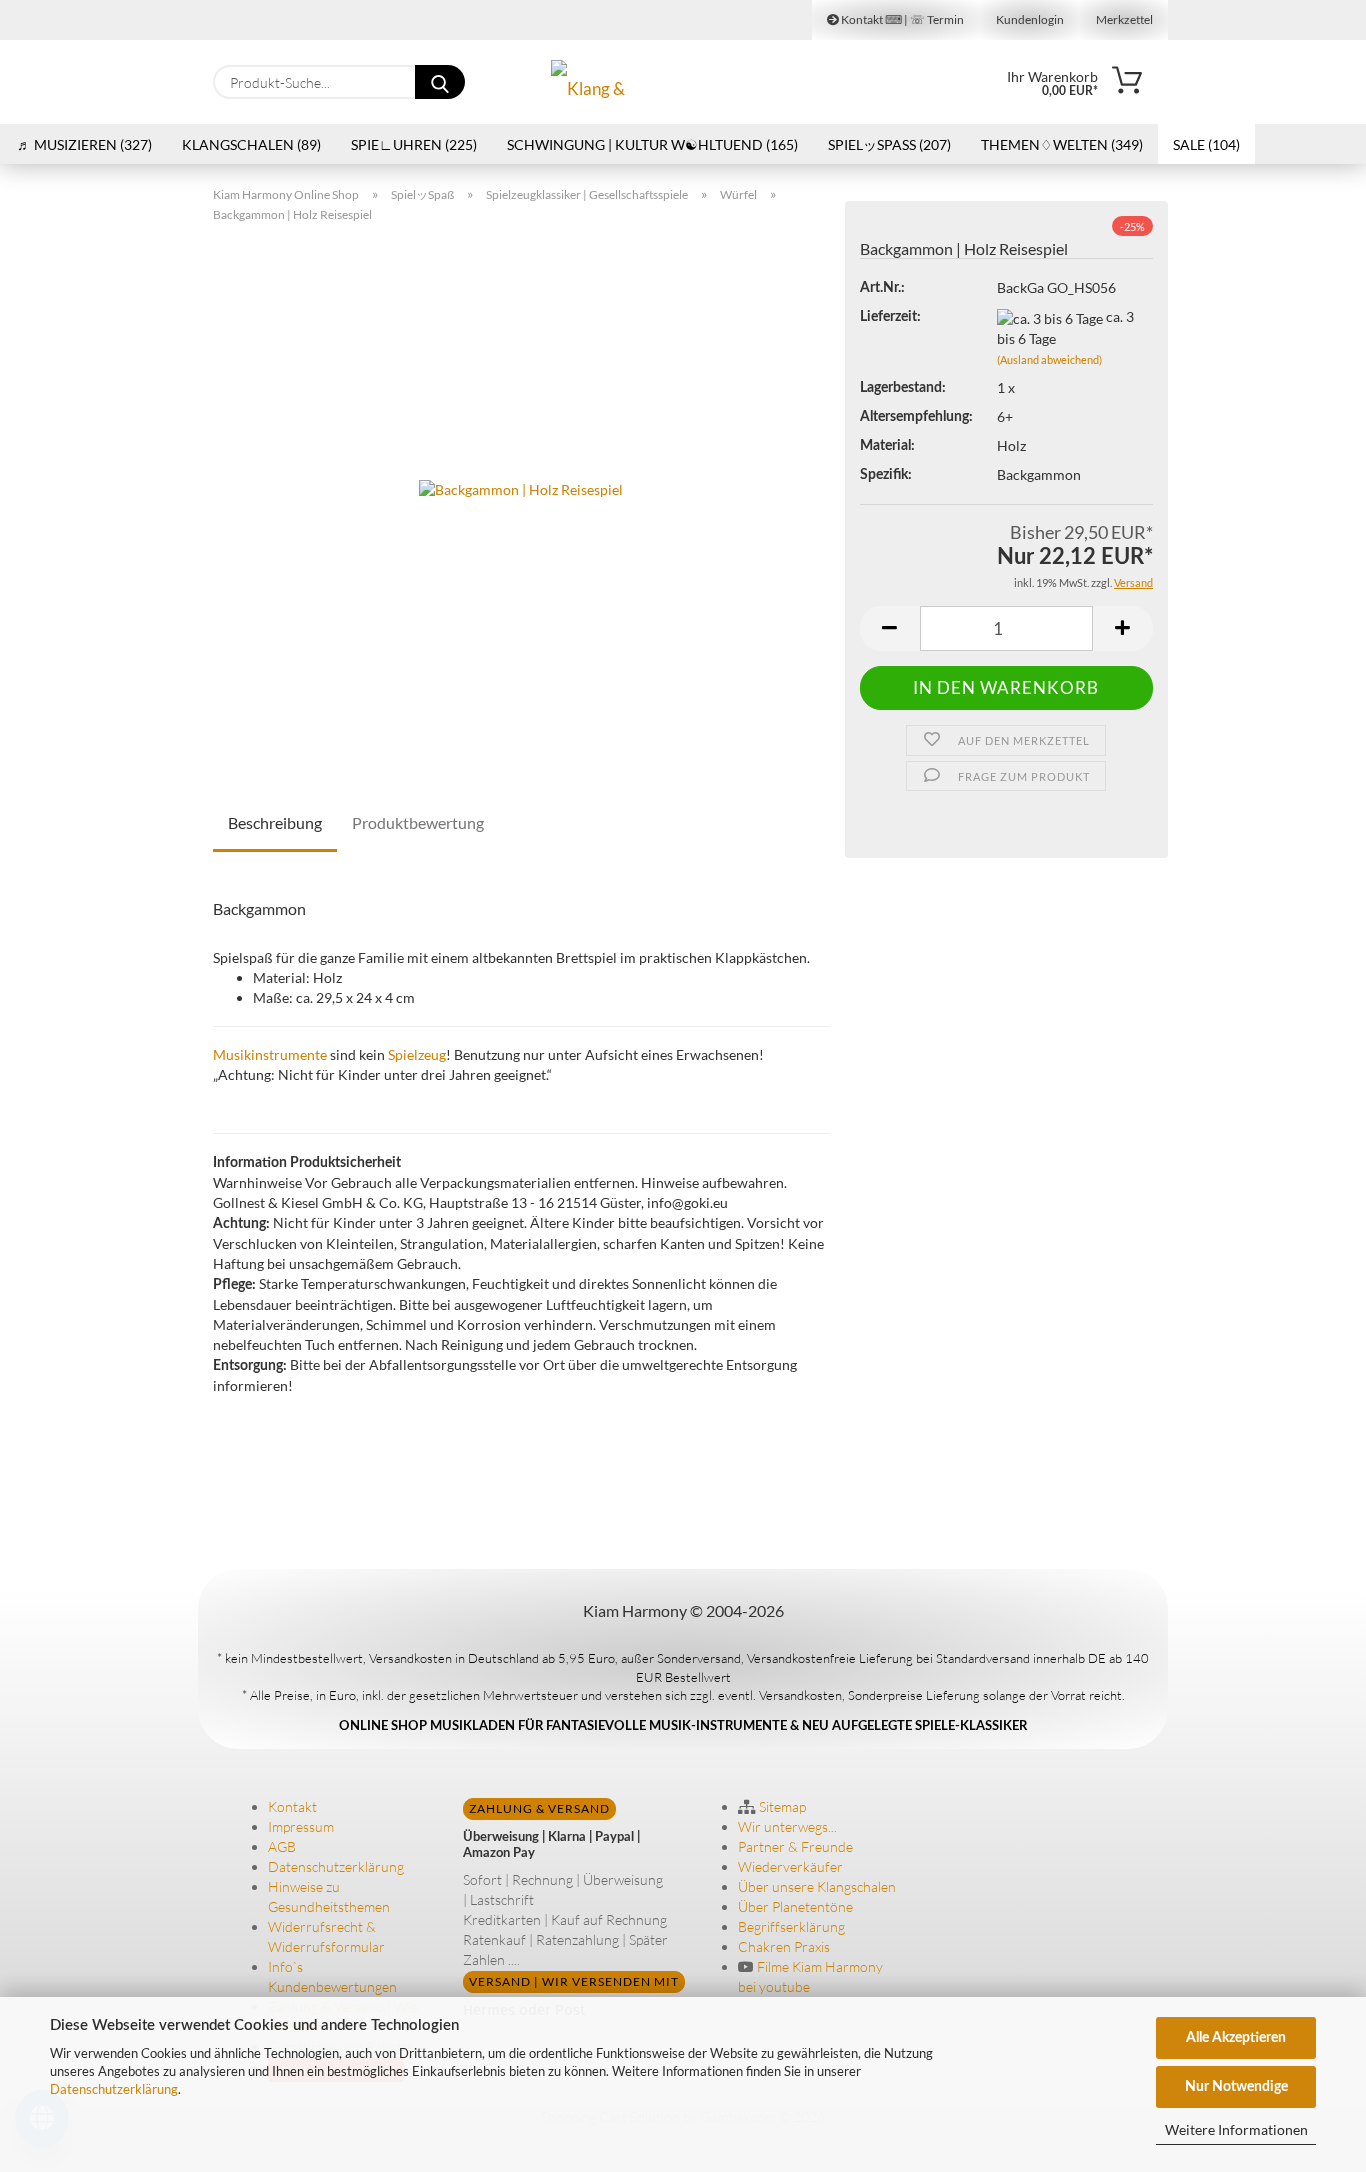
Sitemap (781, 1806)
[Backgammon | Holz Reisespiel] (521, 487)
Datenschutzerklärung (114, 2089)
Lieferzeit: (890, 317)
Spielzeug (417, 1054)
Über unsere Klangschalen (817, 1886)
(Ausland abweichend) (1049, 359)
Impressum (301, 1826)
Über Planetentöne (795, 1906)
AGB (282, 1846)
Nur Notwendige (1236, 2087)
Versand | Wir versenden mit (574, 1981)
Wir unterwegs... (787, 1826)
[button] (890, 628)
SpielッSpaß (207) (889, 144)
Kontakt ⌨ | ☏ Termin (901, 19)
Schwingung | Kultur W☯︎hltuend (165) (652, 144)
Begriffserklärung (791, 1926)
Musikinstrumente (270, 1054)
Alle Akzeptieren (1236, 2038)
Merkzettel (1123, 19)
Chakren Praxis (784, 1946)
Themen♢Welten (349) (1062, 144)
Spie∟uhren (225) (414, 144)
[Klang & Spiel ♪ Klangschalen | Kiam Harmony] (602, 82)
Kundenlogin (1029, 19)
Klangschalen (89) (251, 144)
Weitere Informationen (1236, 2129)
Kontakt (292, 1806)
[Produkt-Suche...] (440, 82)
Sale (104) (1206, 144)
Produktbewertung (418, 822)
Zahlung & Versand (539, 1808)
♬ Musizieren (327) (84, 144)
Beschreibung (275, 822)
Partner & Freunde (795, 1846)
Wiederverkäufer (790, 1866)
